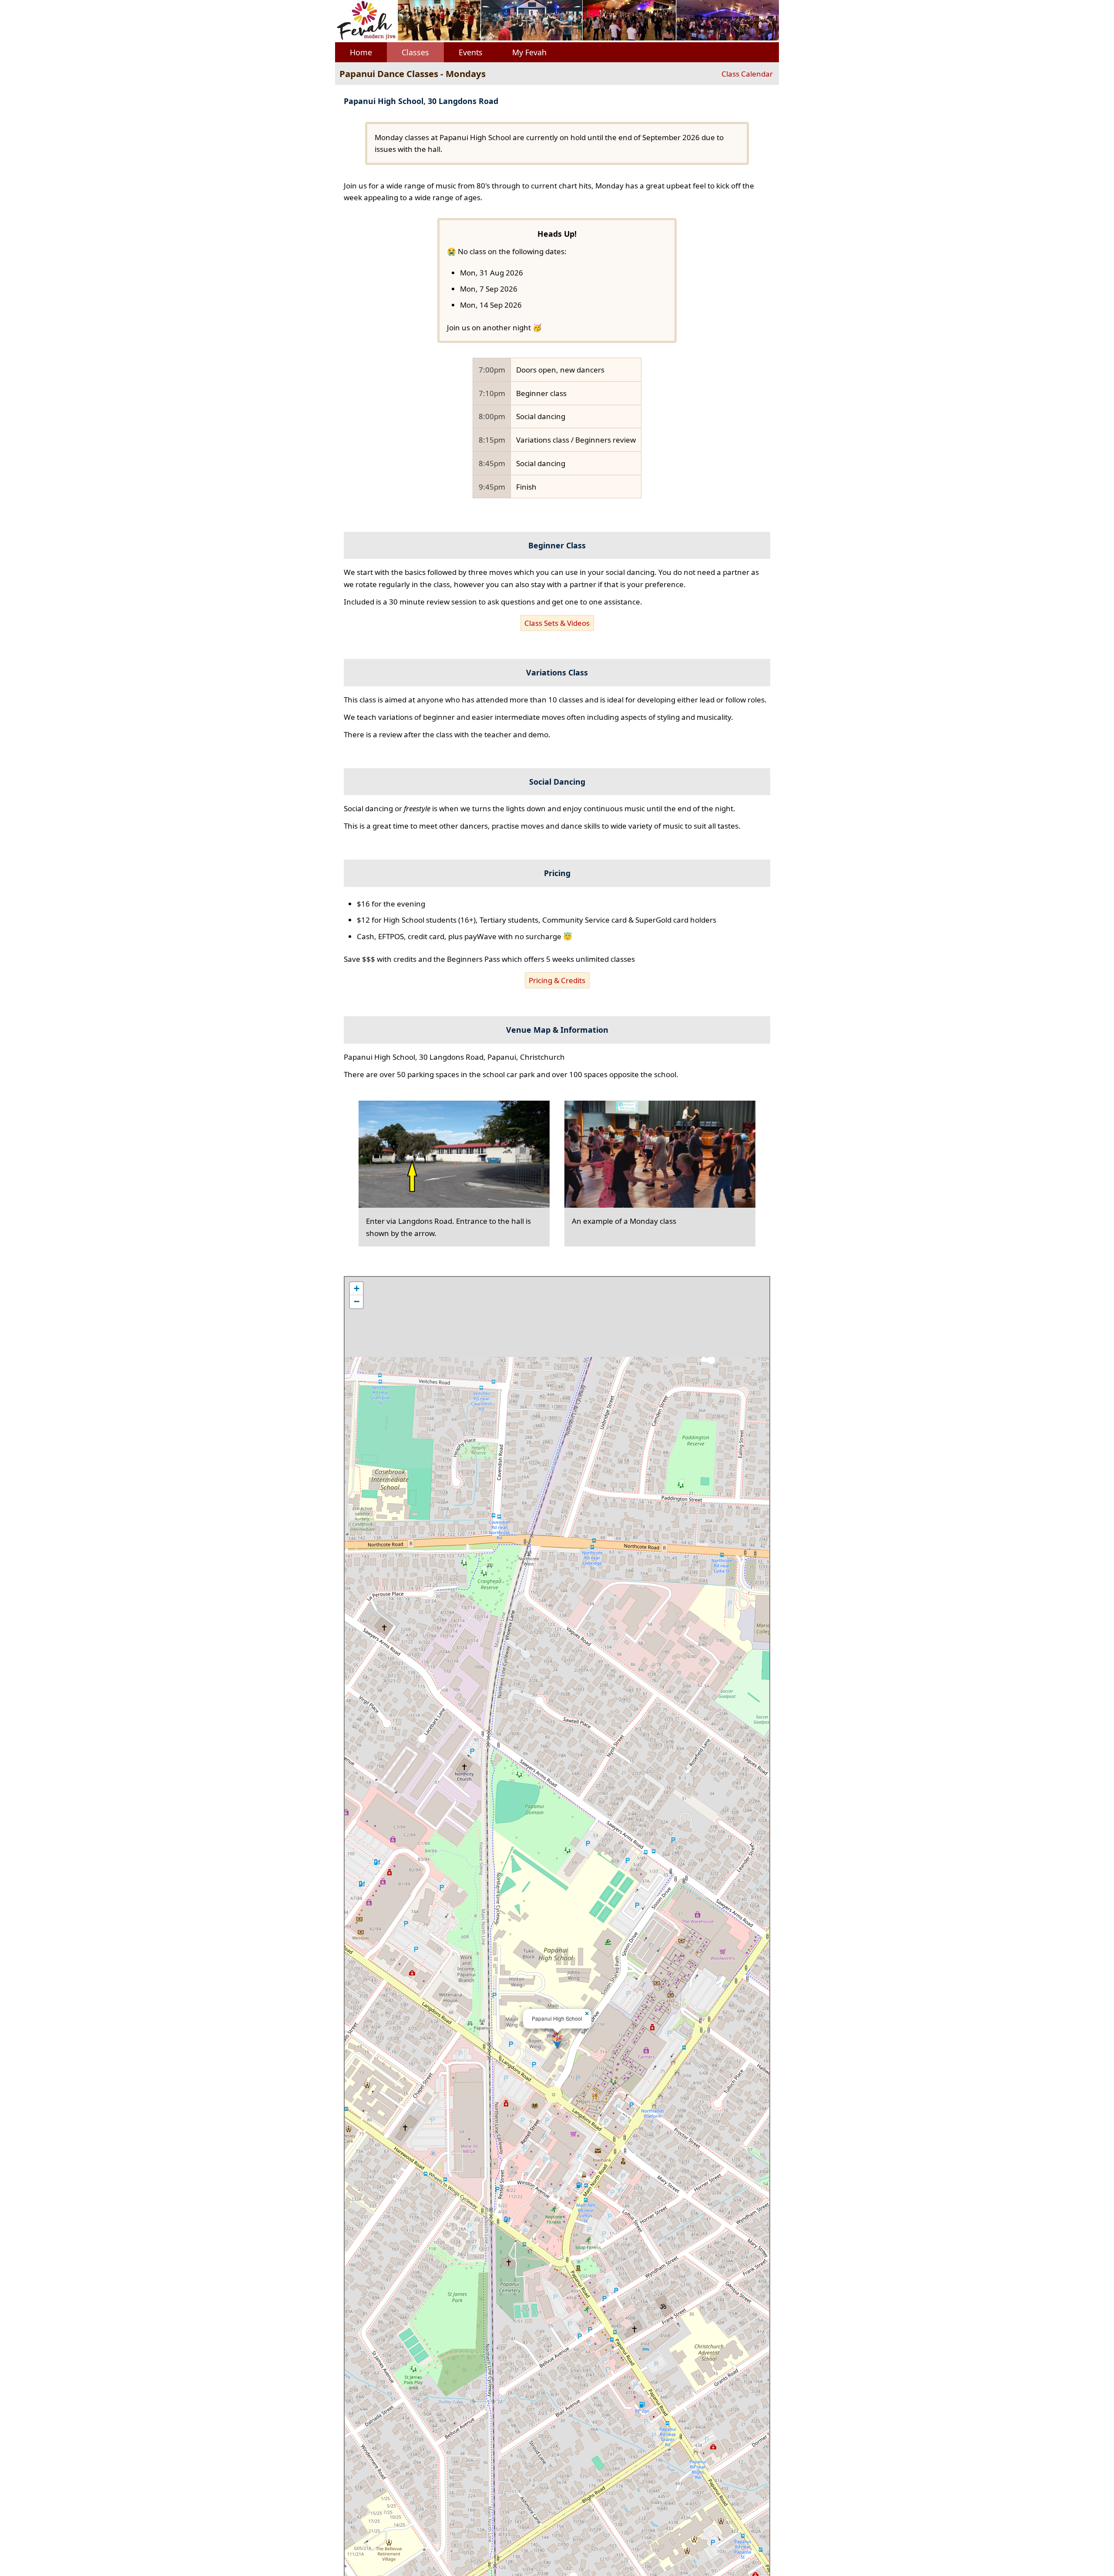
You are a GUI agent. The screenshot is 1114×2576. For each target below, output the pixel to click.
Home (361, 52)
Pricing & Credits (557, 980)
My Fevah (529, 52)
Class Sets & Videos (557, 623)
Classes (415, 52)
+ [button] (357, 1288)
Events (471, 52)
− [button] (357, 1301)
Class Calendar (747, 74)
